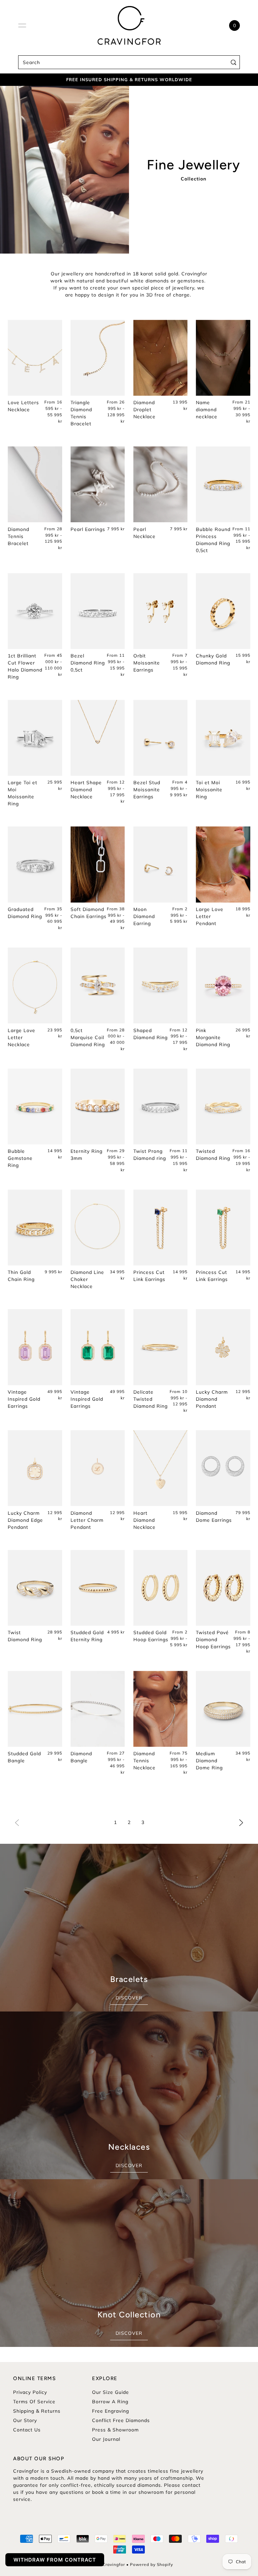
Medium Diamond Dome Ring (209, 1761)
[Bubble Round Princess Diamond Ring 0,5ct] (223, 484)
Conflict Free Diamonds (121, 2420)
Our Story (25, 2420)
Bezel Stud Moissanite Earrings (147, 790)
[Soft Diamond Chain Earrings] (98, 864)
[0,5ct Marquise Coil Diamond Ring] (98, 985)
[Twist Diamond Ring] (35, 1588)
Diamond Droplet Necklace (144, 410)
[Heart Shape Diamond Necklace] (98, 738)
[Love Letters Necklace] (35, 358)
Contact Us (27, 2430)
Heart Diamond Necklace (144, 1520)
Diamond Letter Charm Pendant (87, 1520)
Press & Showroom (115, 2430)
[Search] (233, 62)
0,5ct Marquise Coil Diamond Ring (88, 1037)
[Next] (241, 1822)
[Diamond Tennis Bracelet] (35, 484)
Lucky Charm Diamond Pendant (212, 1399)
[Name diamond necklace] (223, 358)
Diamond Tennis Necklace (144, 1761)
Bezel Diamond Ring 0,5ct (88, 663)
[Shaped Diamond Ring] (161, 985)
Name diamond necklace (207, 410)
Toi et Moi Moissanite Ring (209, 790)
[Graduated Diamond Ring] (35, 864)
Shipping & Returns (37, 2411)
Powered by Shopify (152, 2564)
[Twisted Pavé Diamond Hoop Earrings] (223, 1588)
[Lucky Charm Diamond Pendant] (223, 1347)
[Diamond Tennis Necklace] (161, 1709)
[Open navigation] (22, 25)
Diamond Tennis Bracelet (18, 536)
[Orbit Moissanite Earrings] (161, 611)
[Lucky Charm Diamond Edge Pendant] (35, 1468)
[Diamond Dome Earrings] (223, 1468)
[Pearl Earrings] (98, 484)
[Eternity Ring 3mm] (98, 1107)
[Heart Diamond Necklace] (161, 1468)
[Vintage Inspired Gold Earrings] (35, 1347)
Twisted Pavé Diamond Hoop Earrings (213, 1640)
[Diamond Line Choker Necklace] (98, 1227)
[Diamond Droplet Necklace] (161, 358)
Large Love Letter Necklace (21, 1037)
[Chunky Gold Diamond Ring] (223, 611)
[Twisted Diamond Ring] (223, 1107)
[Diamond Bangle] (98, 1709)
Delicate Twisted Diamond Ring (150, 1399)
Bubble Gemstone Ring (20, 1158)
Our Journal (106, 2439)
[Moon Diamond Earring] (161, 864)
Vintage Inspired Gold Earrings (24, 1399)
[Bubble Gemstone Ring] (35, 1107)
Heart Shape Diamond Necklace (86, 790)
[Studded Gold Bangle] (35, 1709)
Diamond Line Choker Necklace (87, 1279)
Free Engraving (111, 2411)
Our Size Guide (111, 2392)
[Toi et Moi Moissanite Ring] (223, 738)
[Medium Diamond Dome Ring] (223, 1709)
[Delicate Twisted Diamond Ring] (161, 1347)
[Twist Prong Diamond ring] (161, 1107)
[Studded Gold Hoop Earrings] (161, 1588)
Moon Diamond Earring (144, 916)
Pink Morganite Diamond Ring (213, 1037)
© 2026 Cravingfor (105, 2564)
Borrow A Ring (110, 2402)
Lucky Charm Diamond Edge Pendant (25, 1520)
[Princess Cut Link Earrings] (161, 1227)
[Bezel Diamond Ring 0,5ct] (98, 611)
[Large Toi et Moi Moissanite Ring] (35, 738)
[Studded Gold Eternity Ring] (98, 1588)
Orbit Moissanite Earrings (147, 663)
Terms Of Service (34, 2402)
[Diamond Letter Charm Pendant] (98, 1468)
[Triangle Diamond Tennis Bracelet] (98, 358)
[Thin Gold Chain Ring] (35, 1227)
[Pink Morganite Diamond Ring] (223, 985)
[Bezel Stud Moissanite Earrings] (161, 738)
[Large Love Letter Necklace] (35, 985)
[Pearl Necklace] (161, 484)
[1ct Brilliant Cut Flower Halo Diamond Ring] (35, 611)
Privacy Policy (30, 2392)
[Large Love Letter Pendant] (223, 864)
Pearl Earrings (88, 529)
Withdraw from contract (55, 2560)
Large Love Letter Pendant (210, 916)
